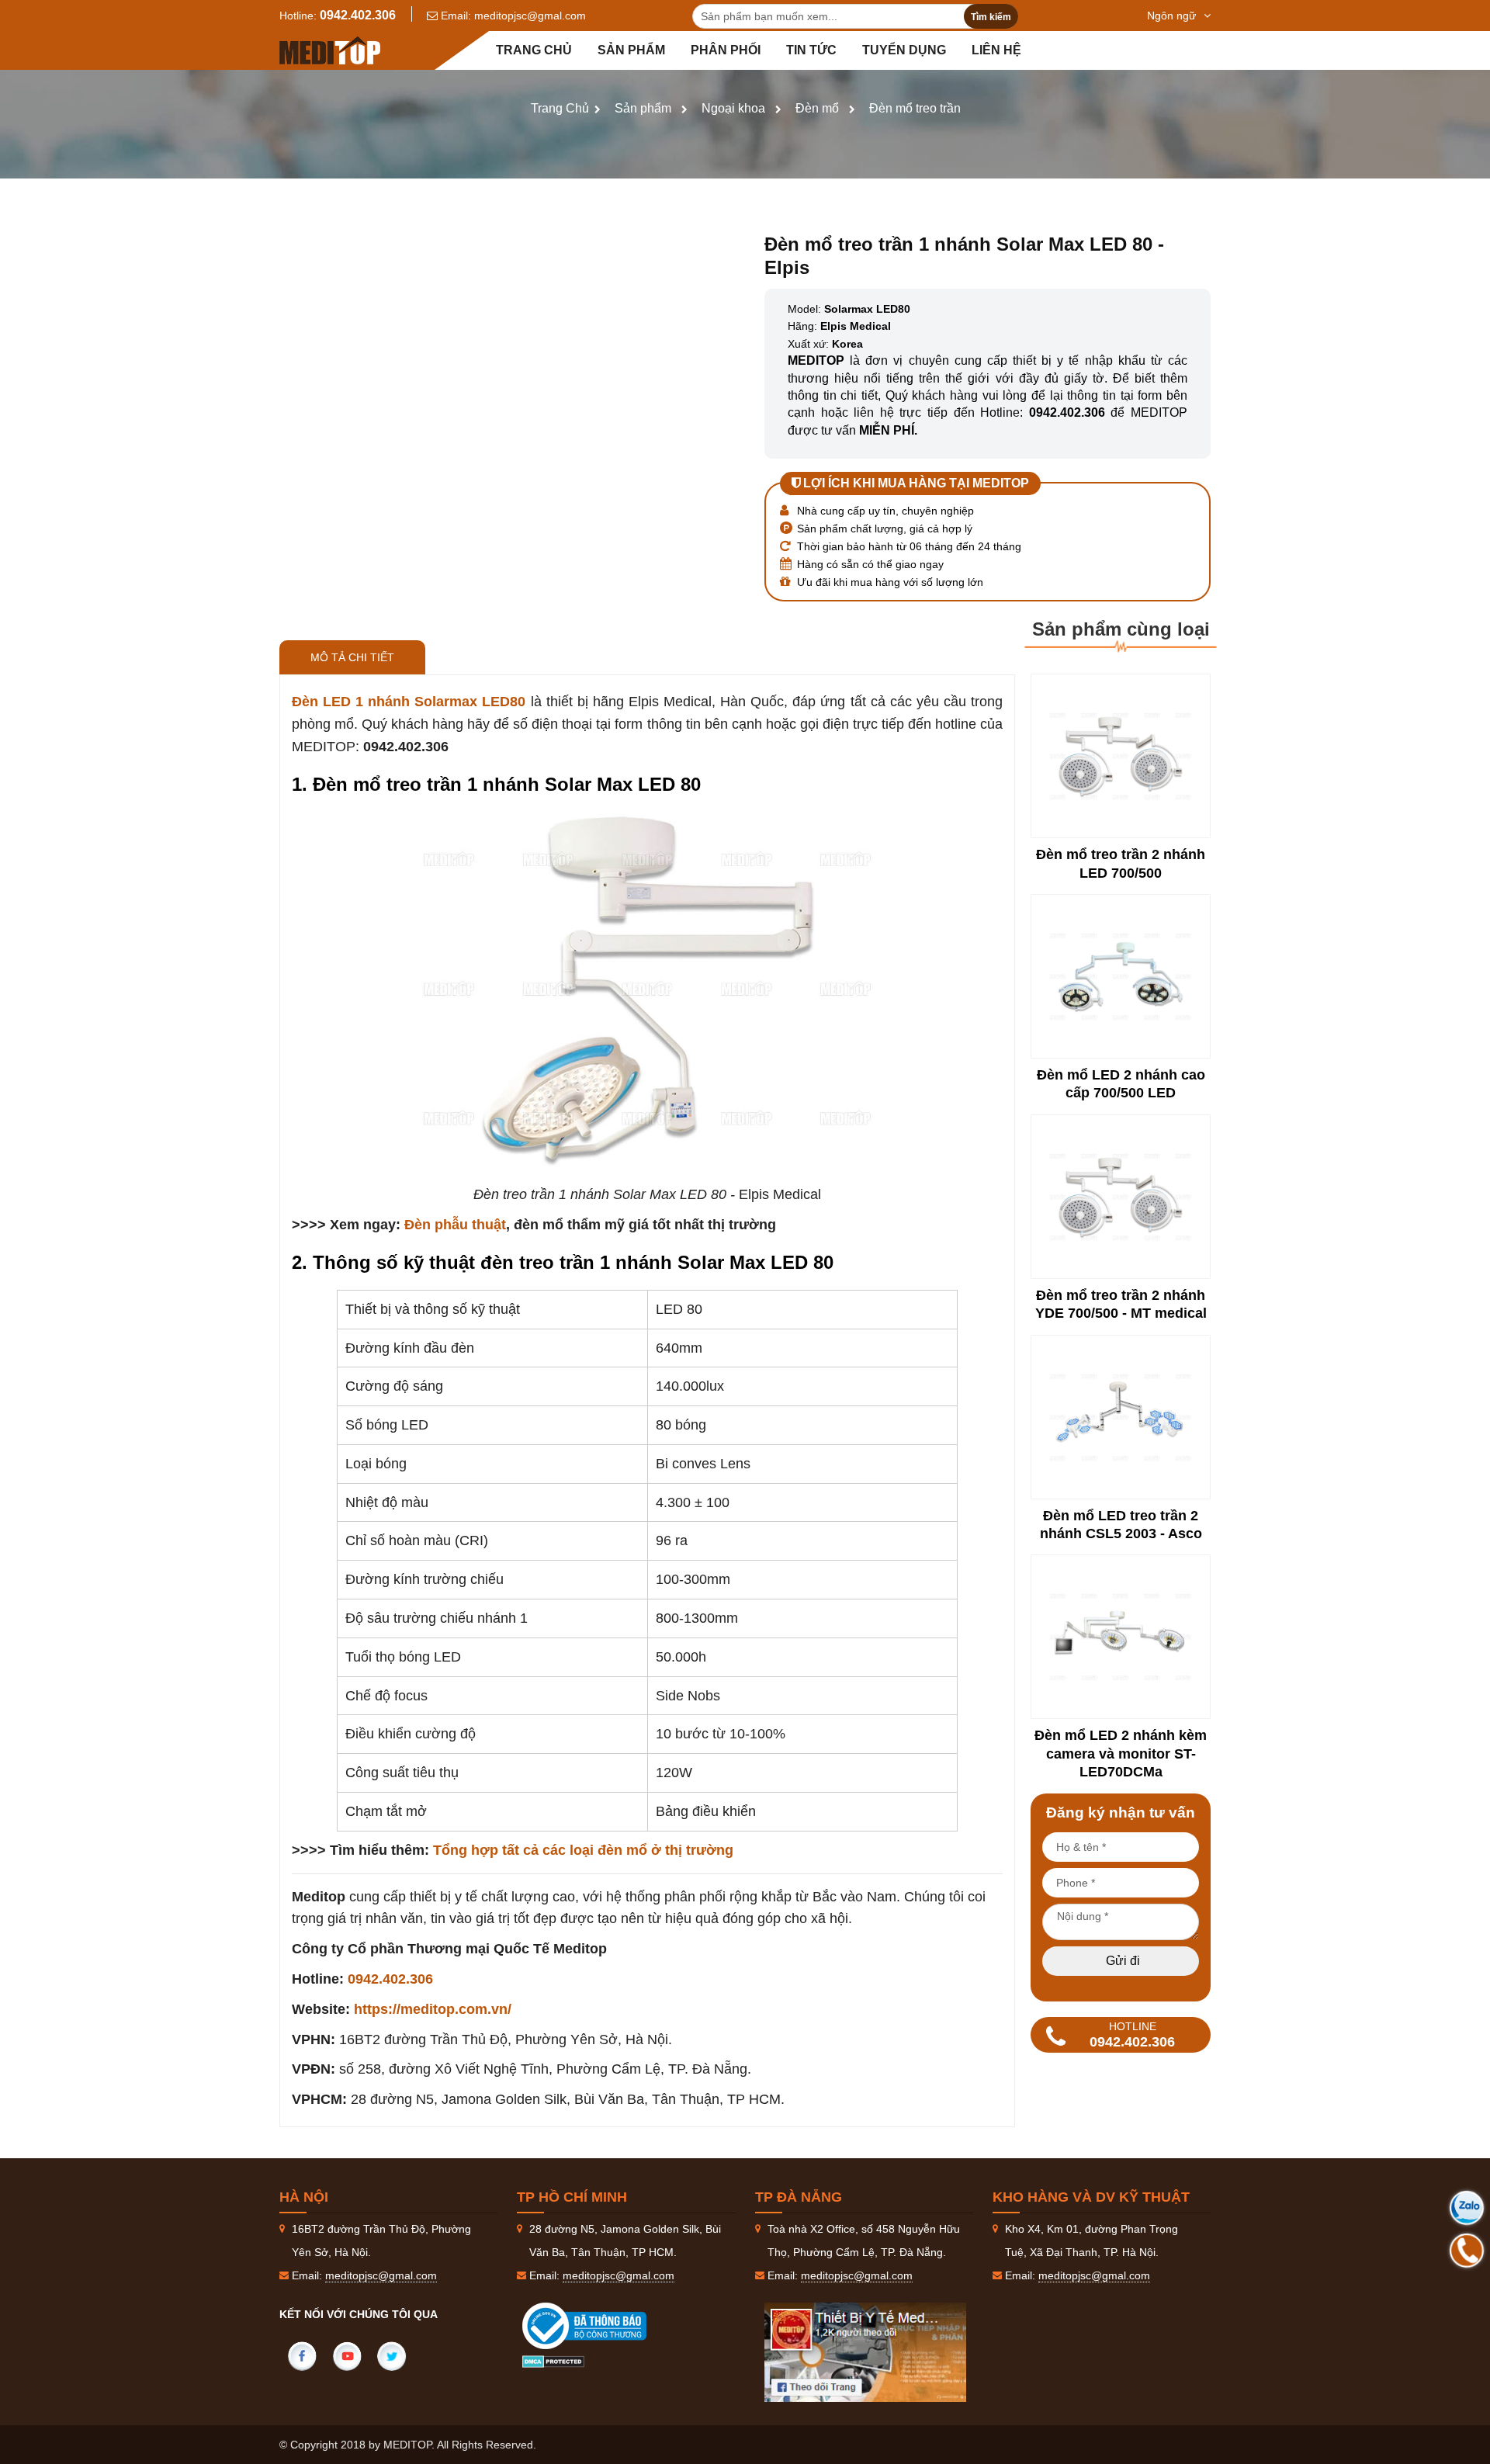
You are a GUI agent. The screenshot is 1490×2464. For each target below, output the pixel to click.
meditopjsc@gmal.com (530, 16)
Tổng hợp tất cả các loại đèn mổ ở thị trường (583, 1850)
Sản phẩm (631, 50)
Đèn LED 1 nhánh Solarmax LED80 (409, 702)
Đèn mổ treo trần (915, 108)
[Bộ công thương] (600, 2326)
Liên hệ (996, 50)
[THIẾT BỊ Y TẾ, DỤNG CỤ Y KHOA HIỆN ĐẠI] (330, 50)
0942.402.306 (358, 15)
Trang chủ (534, 50)
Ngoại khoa (733, 108)
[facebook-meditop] (865, 2352)
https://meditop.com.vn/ (433, 2009)
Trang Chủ (560, 108)
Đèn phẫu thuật (455, 1225)
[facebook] (302, 2356)
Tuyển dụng (904, 50)
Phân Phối (726, 50)
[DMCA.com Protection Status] (553, 2361)
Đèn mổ (817, 108)
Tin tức (811, 50)
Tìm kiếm (991, 17)
